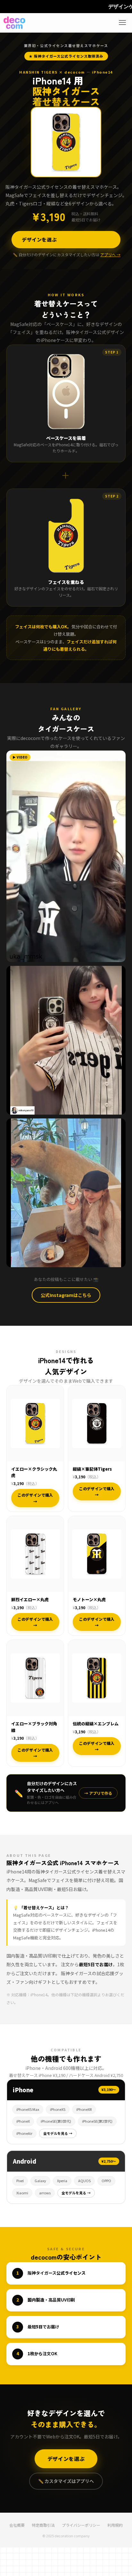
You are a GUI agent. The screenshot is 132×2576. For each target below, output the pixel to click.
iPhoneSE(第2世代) (97, 2121)
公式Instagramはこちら (66, 1295)
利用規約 (115, 2525)
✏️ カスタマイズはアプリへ (66, 2481)
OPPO (106, 2181)
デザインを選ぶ (39, 239)
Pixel (20, 2181)
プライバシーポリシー (81, 2525)
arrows (45, 2193)
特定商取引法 (43, 2525)
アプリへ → (110, 254)
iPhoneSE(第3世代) (56, 2121)
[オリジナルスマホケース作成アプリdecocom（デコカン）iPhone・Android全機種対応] (14, 23)
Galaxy (40, 2181)
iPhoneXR (84, 2109)
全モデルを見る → (58, 2133)
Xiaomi (22, 2193)
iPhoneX (23, 2121)
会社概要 (17, 2525)
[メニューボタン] (122, 23)
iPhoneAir (24, 2133)
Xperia (62, 2181)
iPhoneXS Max (28, 2109)
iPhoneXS (58, 2109)
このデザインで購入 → (35, 1498)
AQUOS (84, 2181)
